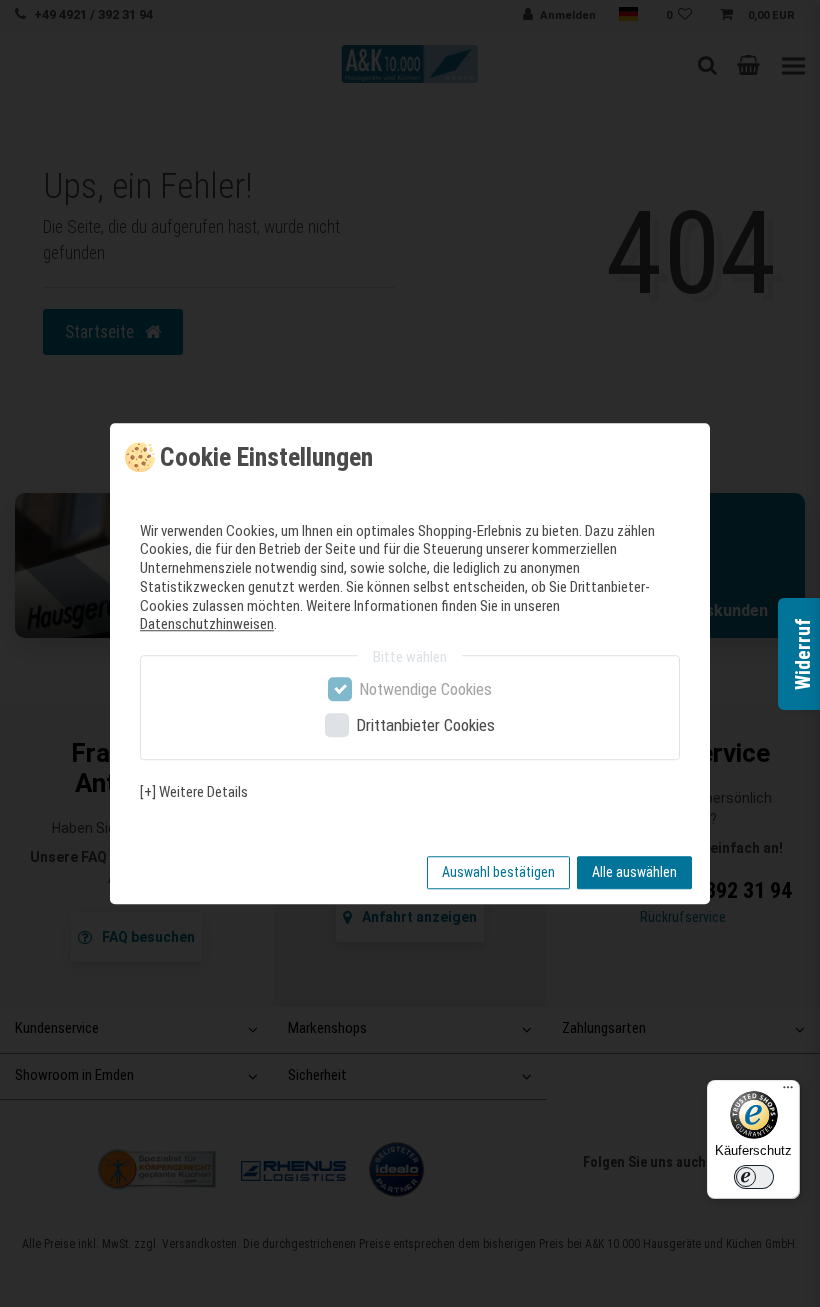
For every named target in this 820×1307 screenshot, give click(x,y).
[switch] (754, 1177)
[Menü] (788, 1092)
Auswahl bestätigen (498, 872)
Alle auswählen (634, 872)
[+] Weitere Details (194, 792)
